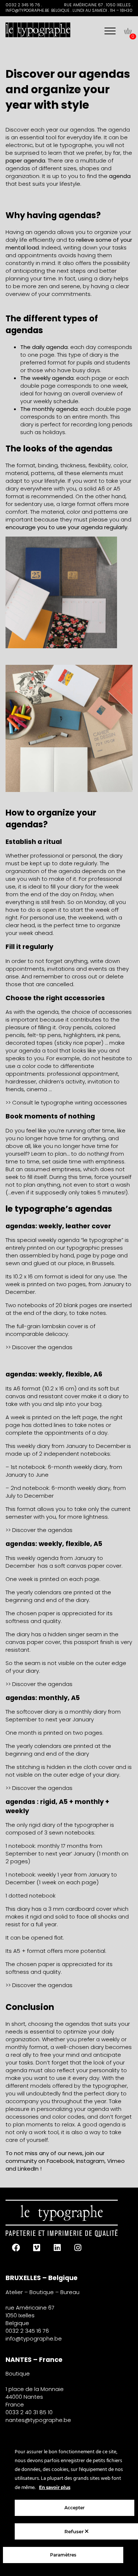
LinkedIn (28, 2169)
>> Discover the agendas (39, 1347)
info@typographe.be (34, 2338)
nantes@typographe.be (38, 2420)
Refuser (75, 2531)
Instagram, (91, 2161)
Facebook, (61, 2161)
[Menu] (110, 31)
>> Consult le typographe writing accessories (66, 1102)
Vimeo (116, 2161)
